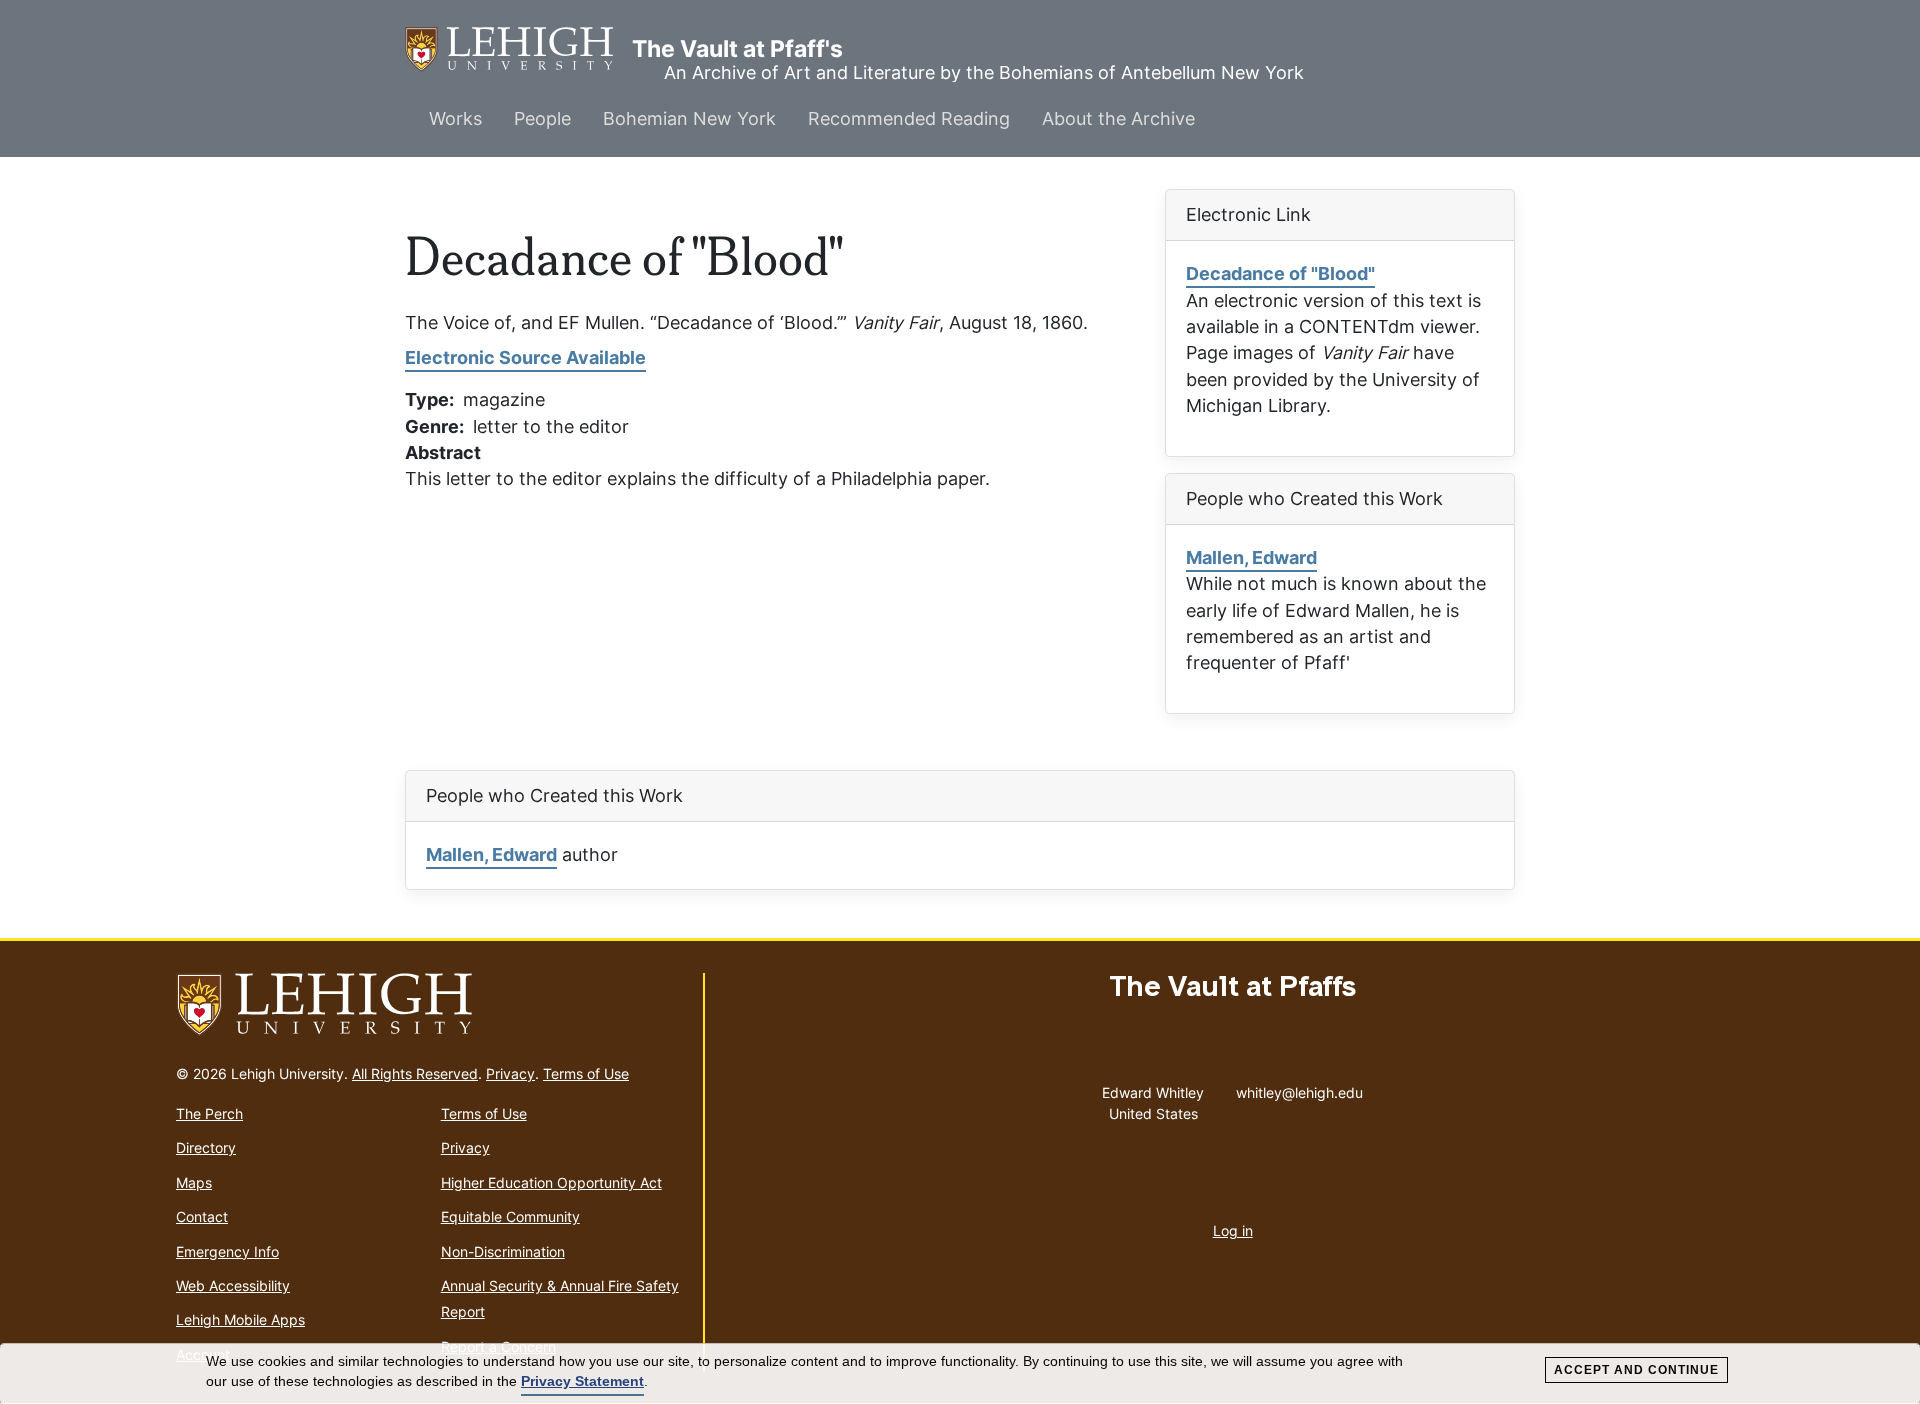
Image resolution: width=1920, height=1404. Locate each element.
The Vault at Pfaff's (518, 49)
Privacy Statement (582, 1381)
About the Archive (1118, 118)
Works (455, 118)
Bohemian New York (689, 118)
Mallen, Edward (1251, 557)
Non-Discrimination (503, 1251)
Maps (194, 1182)
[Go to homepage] (431, 1005)
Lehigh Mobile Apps (240, 1319)
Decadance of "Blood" (1280, 273)
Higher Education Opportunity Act (551, 1182)
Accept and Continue (1636, 1370)
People (542, 118)
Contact (202, 1216)
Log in (1233, 1230)
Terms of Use (586, 1073)
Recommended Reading (909, 118)
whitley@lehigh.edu (1299, 1088)
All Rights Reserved (415, 1073)
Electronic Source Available (525, 357)
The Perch (209, 1113)
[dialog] (960, 1374)
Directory (206, 1147)
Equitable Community (510, 1216)
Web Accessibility (233, 1285)
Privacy (510, 1073)
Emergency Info (227, 1251)
